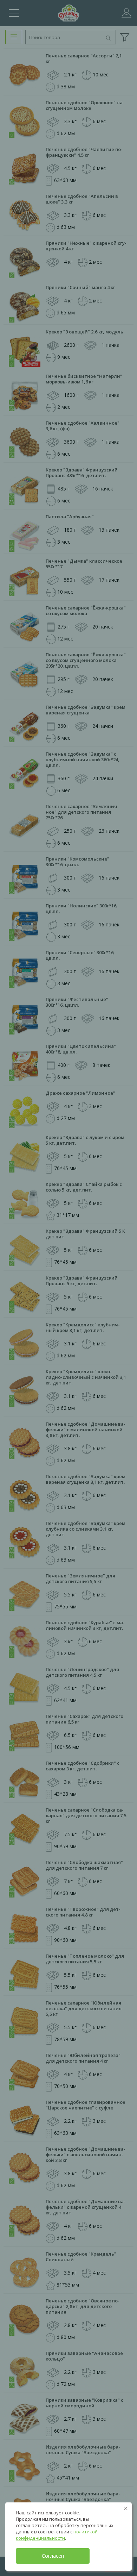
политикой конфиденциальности (57, 2535)
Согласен (53, 2556)
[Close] (126, 2508)
